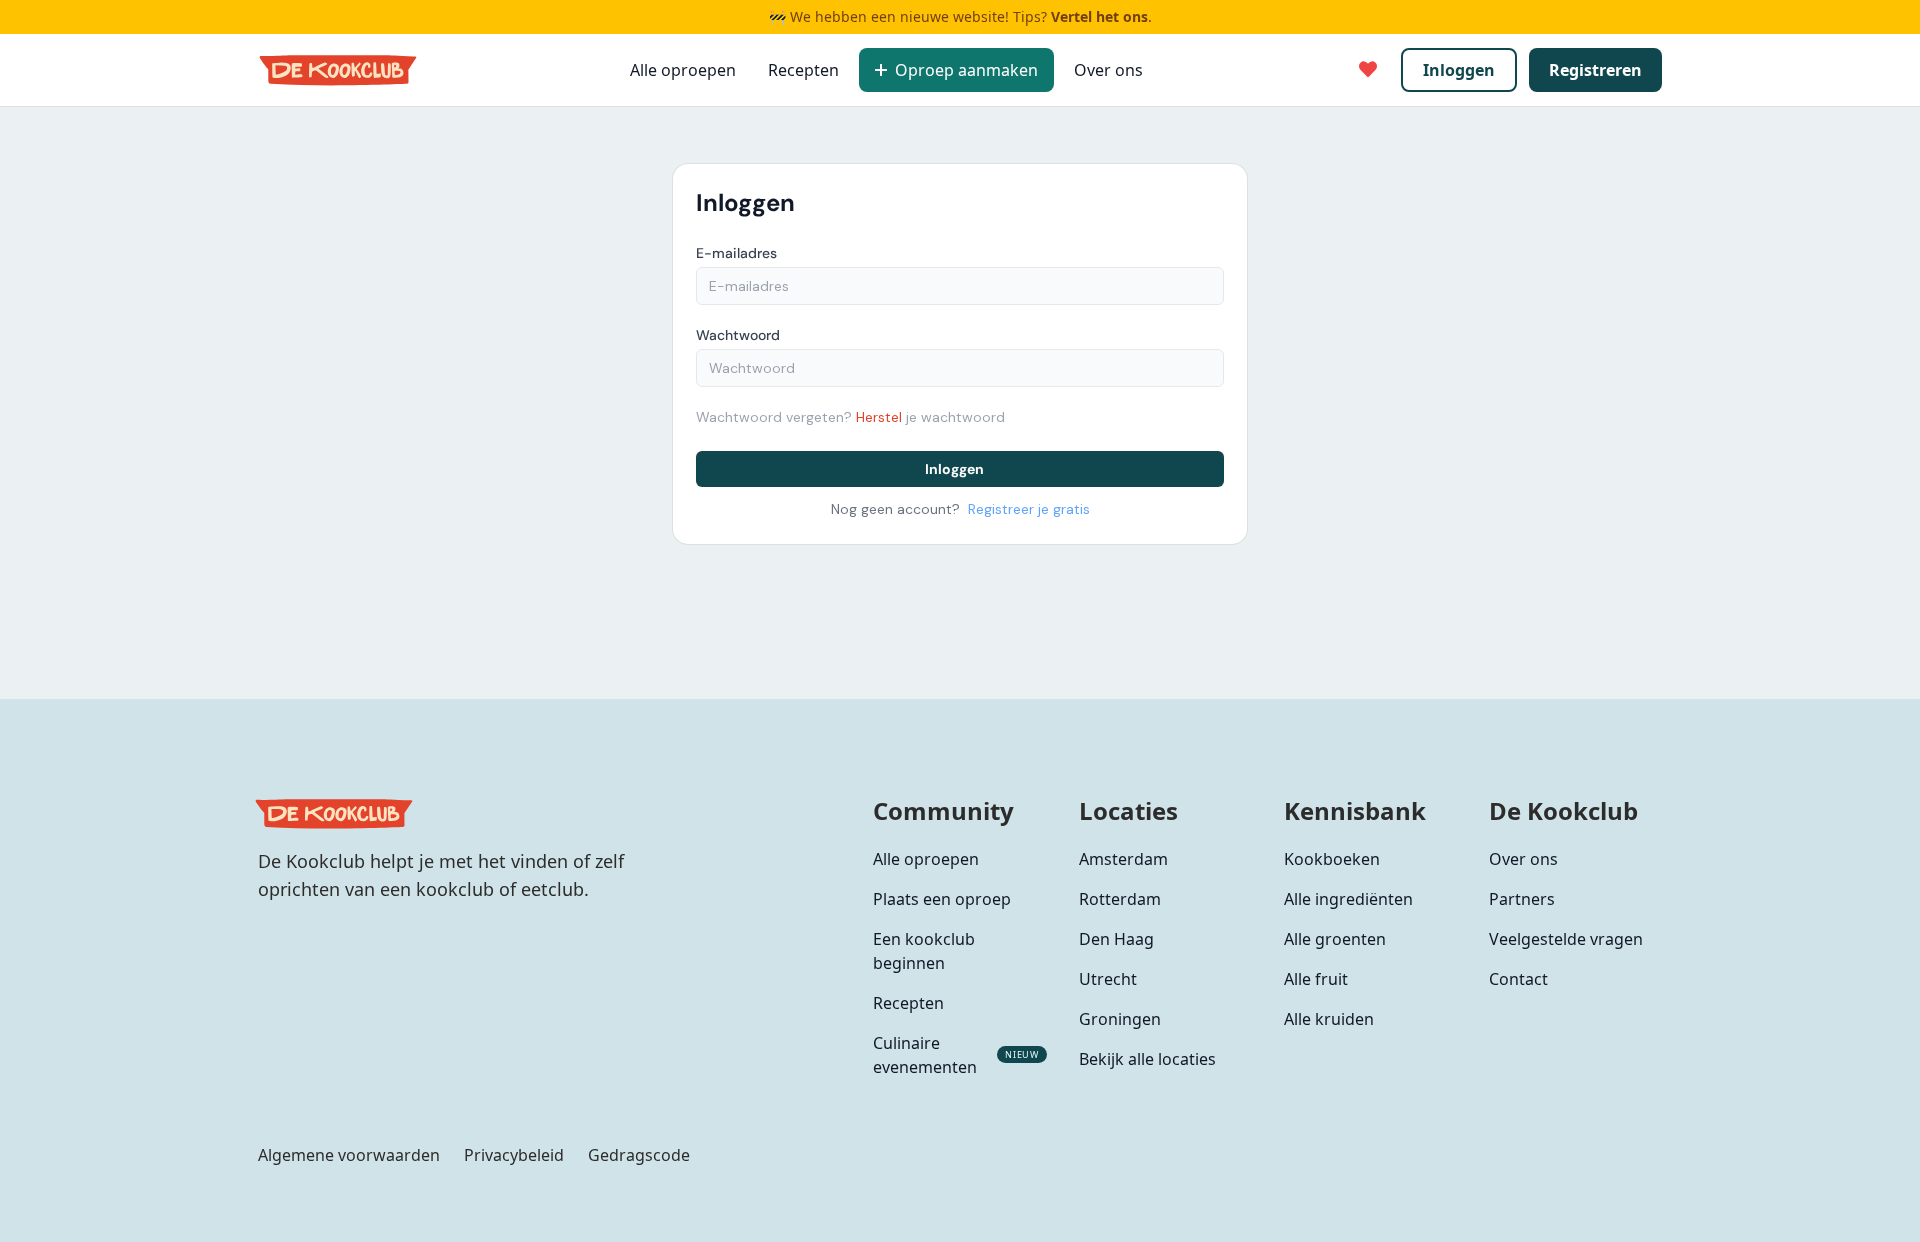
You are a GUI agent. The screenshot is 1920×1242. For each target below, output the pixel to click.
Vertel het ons (1099, 16)
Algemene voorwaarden (349, 1155)
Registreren (1595, 70)
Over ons (1108, 70)
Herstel (879, 417)
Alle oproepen (683, 70)
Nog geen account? (960, 509)
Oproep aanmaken (966, 70)
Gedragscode (639, 1155)
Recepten (803, 70)
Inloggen (1459, 70)
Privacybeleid (514, 1155)
